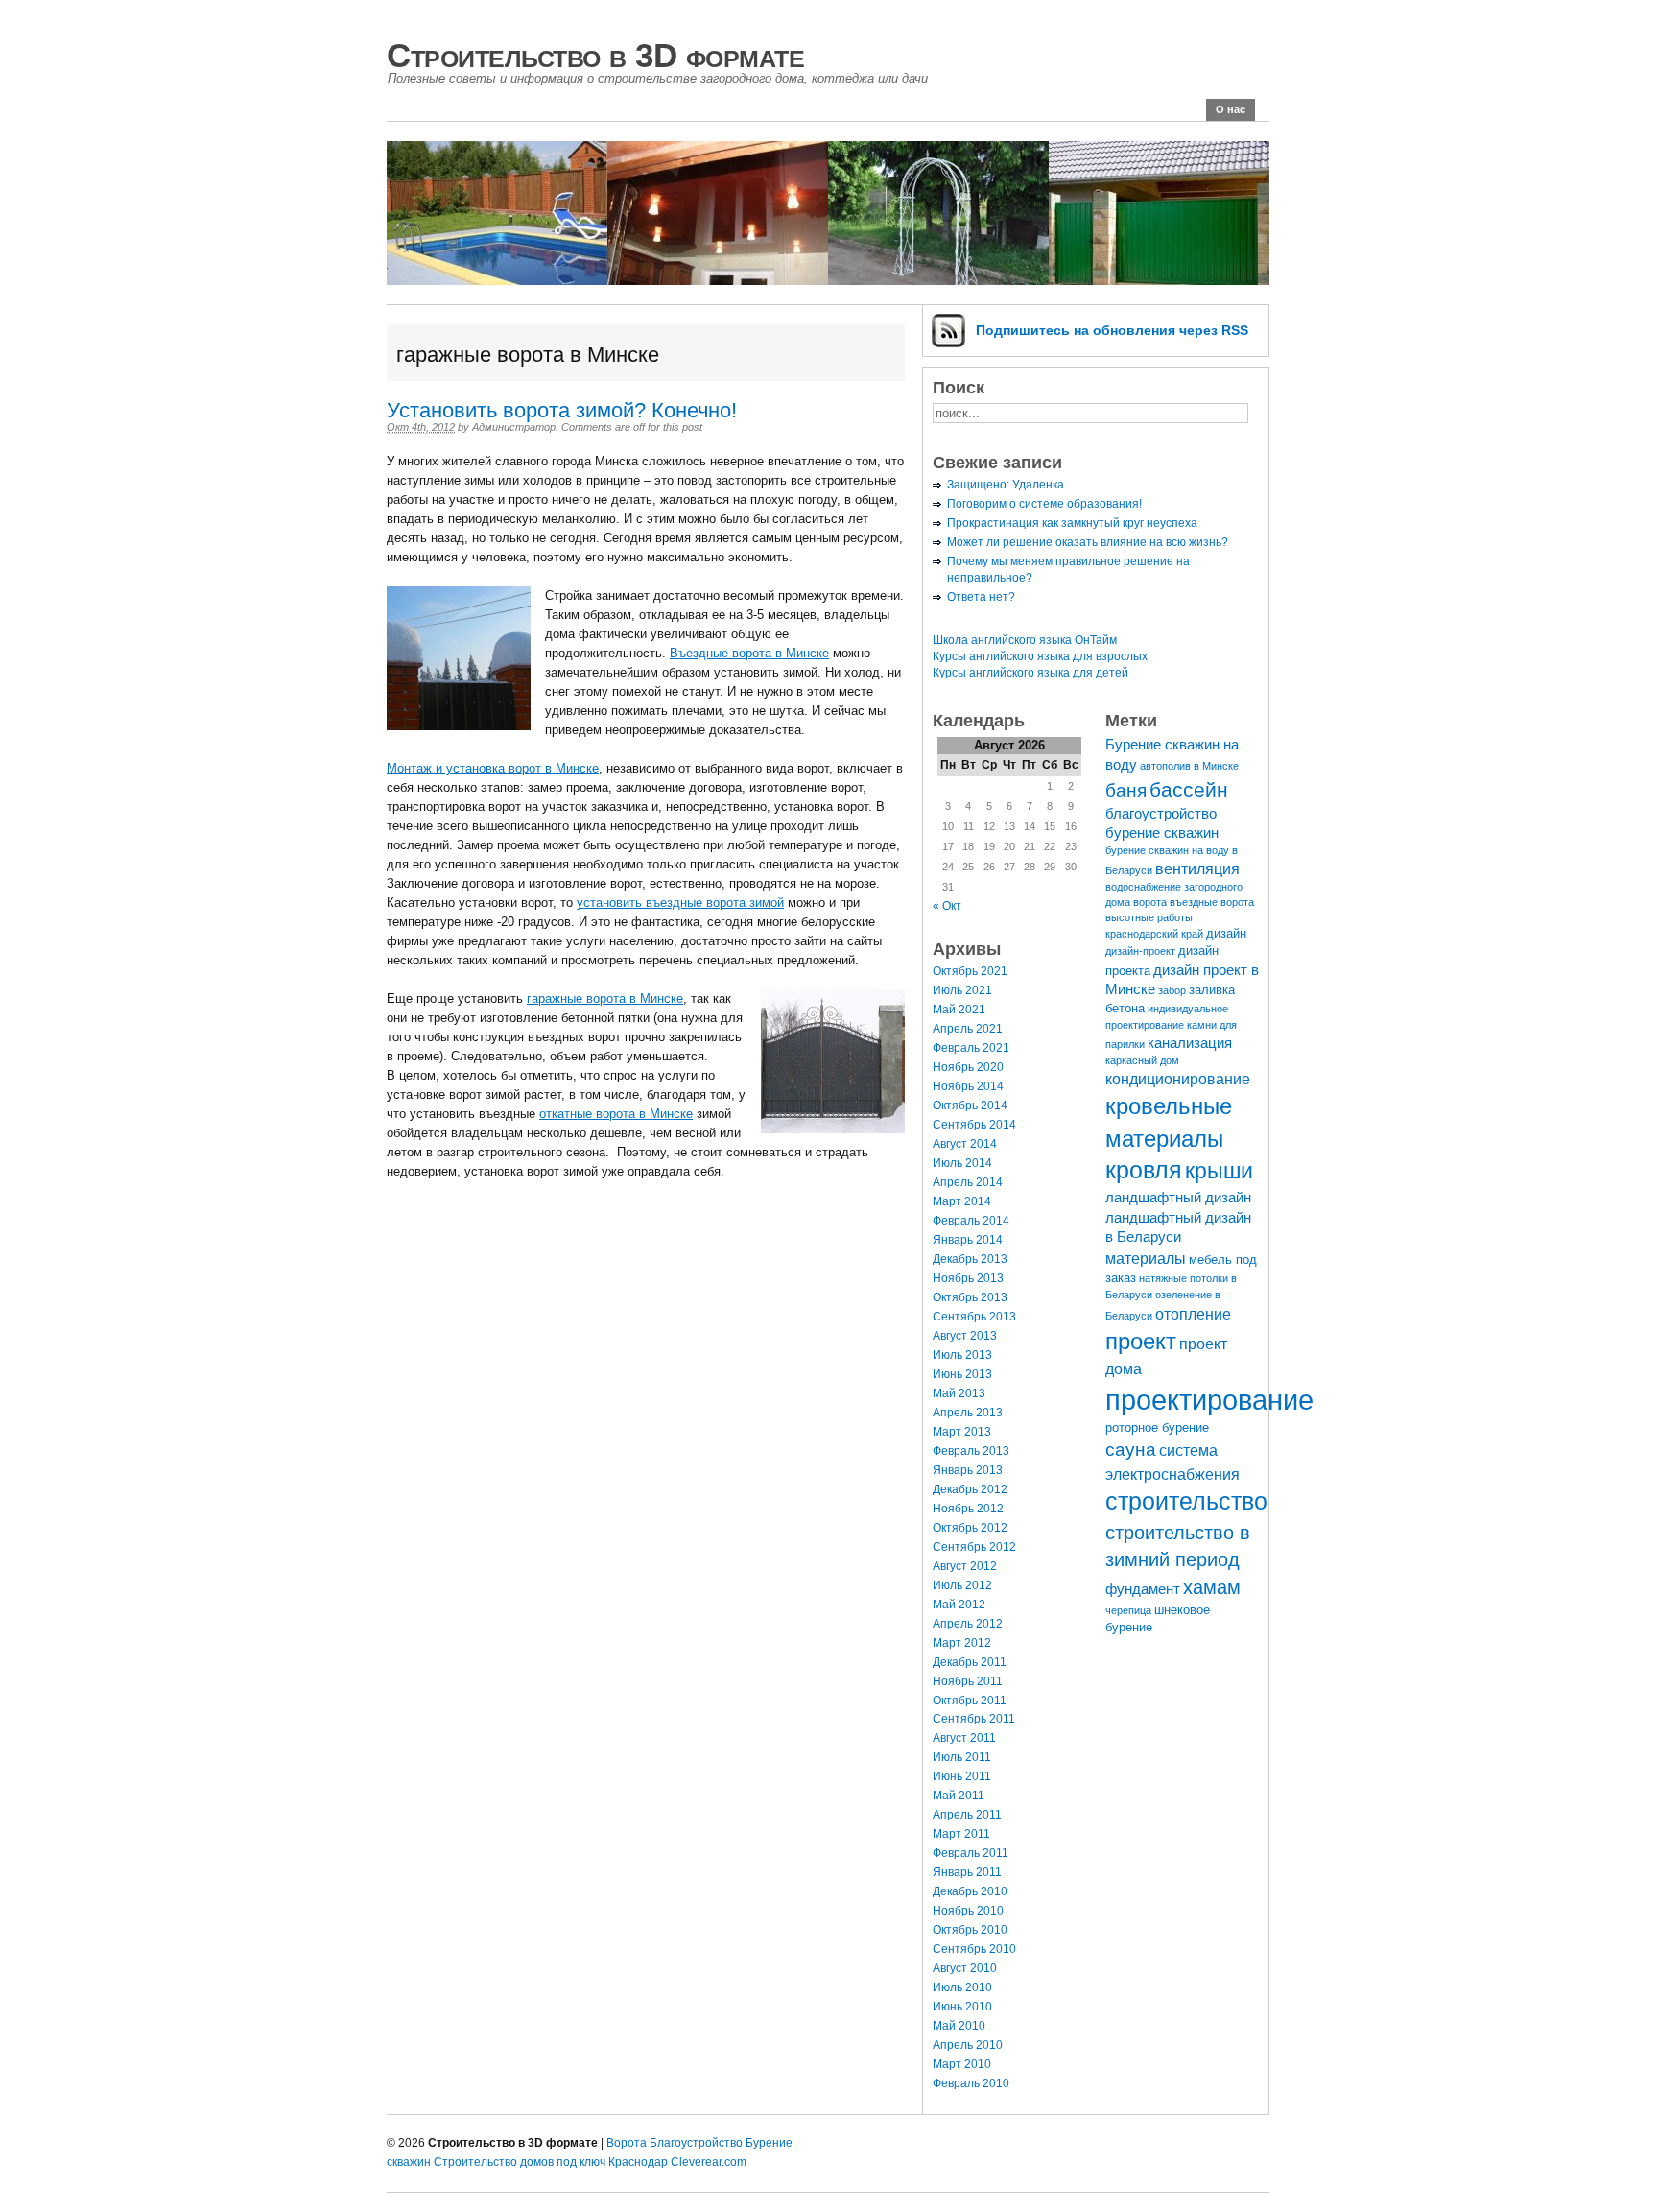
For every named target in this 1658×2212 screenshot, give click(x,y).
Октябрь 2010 (970, 1930)
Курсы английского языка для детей (1030, 673)
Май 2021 (959, 1010)
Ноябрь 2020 (968, 1067)
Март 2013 (962, 1432)
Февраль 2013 (971, 1451)
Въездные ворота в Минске (749, 653)
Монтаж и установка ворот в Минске (493, 768)
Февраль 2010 (971, 2083)
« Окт (947, 906)
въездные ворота (1212, 902)
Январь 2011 (967, 1872)
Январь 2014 (968, 1240)
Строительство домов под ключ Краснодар (551, 2162)
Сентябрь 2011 (974, 1719)
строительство (1186, 1501)
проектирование (1209, 1400)
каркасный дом (1142, 1060)
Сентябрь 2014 (974, 1125)
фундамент (1143, 1589)
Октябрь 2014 (970, 1106)
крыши (1219, 1171)
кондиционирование (1178, 1079)
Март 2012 (962, 1643)
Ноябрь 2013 (968, 1278)
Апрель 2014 (968, 1182)
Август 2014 (965, 1144)
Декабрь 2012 (970, 1489)
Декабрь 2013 (970, 1259)
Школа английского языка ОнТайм (1025, 640)
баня (1126, 790)
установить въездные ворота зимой (680, 903)
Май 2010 (959, 2026)
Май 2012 (959, 1605)
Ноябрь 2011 (968, 1681)
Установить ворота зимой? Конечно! (562, 410)
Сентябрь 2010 (974, 1949)
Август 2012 (965, 1566)
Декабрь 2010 (970, 1891)
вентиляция (1197, 868)
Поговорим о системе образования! (1044, 504)
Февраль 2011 (971, 1853)
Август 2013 (965, 1336)
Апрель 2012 (968, 1624)
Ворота (627, 2143)
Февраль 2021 (971, 1048)
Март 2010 (962, 2064)
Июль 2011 (962, 1757)
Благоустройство (696, 2143)
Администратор (514, 427)
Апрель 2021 (968, 1029)
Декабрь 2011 (970, 1662)
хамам (1212, 1587)
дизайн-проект (1140, 951)
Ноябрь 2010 (968, 1911)
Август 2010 (965, 1968)
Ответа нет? (981, 597)
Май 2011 (959, 1796)
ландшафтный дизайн (1178, 1198)
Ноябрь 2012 (968, 1509)
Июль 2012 (962, 1585)
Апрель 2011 (967, 1815)
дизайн (1226, 933)
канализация (1190, 1043)
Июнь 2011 (962, 1776)
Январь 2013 (968, 1470)
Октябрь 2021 (970, 971)
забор (1172, 990)
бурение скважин (1162, 833)
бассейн (1189, 789)
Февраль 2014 (971, 1221)
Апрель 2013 (968, 1413)
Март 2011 (961, 1834)
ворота (1150, 902)
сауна (1131, 1449)
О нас (1231, 109)
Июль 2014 (962, 1163)
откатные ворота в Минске (616, 1114)
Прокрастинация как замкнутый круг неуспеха (1072, 523)
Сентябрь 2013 (974, 1317)
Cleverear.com (709, 2162)
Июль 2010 (962, 1987)
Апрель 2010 (968, 2045)
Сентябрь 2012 (974, 1547)
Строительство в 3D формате (595, 55)
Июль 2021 (962, 990)
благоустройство (1161, 814)
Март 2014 (962, 1201)
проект (1141, 1341)
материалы (1146, 1258)
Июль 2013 (962, 1355)
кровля (1144, 1170)
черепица (1128, 1610)
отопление (1193, 1314)
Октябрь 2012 (970, 1528)
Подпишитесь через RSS (1112, 330)
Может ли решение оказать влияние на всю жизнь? (1088, 542)
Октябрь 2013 (970, 1297)
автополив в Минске (1189, 766)
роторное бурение (1157, 1427)
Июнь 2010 (962, 2007)
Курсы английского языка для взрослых (1040, 656)
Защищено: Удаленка (1006, 485)
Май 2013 (959, 1393)
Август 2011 (964, 1738)
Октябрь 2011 (970, 1701)
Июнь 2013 (962, 1374)
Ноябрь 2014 (968, 1086)
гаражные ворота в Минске (605, 999)
